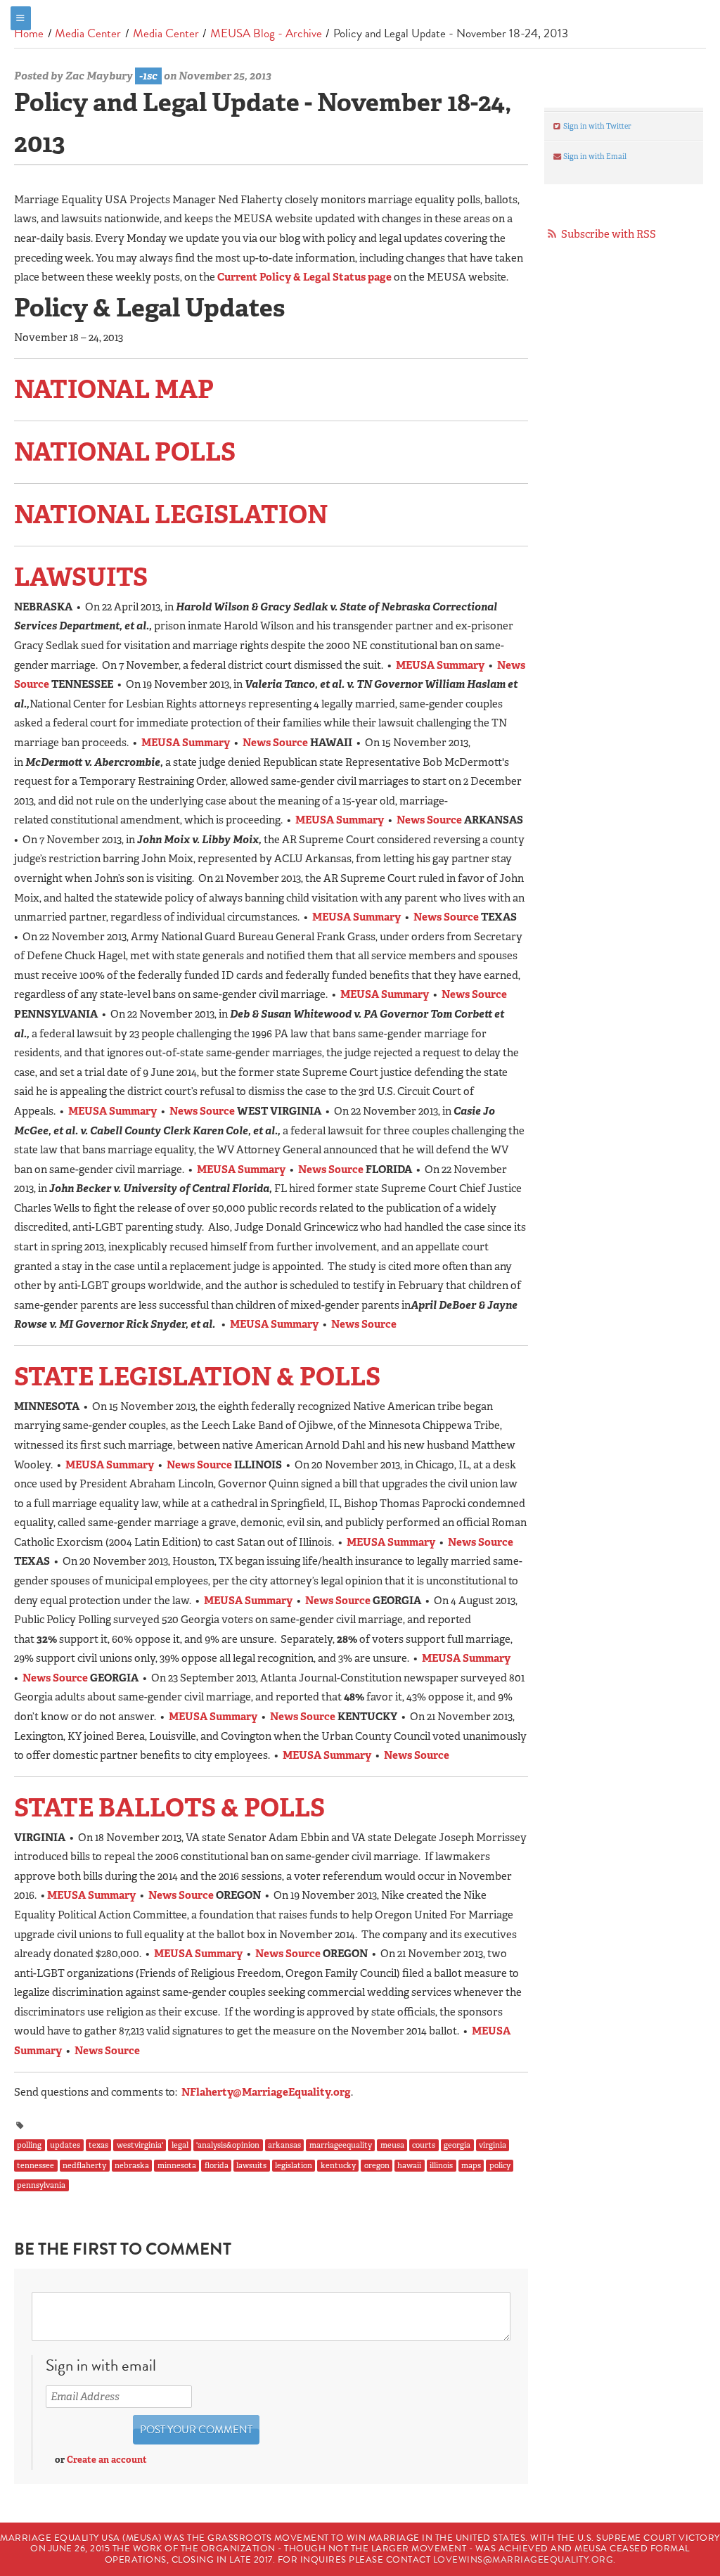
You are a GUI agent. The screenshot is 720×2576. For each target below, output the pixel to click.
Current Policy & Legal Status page (304, 277)
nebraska (132, 2165)
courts (424, 2146)
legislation (294, 2165)
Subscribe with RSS (609, 234)
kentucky (338, 2165)
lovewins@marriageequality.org (523, 2560)
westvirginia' (140, 2146)
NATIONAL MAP (114, 389)
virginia (493, 2146)
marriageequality (341, 2146)
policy (500, 2165)
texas (98, 2146)
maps (471, 2165)
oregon (377, 2165)
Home (29, 33)
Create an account (107, 2460)
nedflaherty (84, 2165)
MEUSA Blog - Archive (266, 33)
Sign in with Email (594, 156)
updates (65, 2146)
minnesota (177, 2165)
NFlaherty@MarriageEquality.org (266, 2092)
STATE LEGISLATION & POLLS (197, 1377)
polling (29, 2146)
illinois (441, 2165)
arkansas (284, 2146)
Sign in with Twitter (597, 126)
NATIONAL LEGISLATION (171, 514)
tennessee (36, 2165)
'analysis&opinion (228, 2146)
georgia (457, 2146)
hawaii (409, 2165)
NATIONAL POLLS (125, 452)
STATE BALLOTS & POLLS (169, 1808)
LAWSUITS (81, 577)
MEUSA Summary (440, 665)
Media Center (88, 33)
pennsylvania (41, 2186)
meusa (392, 2146)
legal (180, 2146)
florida (217, 2165)
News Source (275, 743)
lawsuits (251, 2165)
